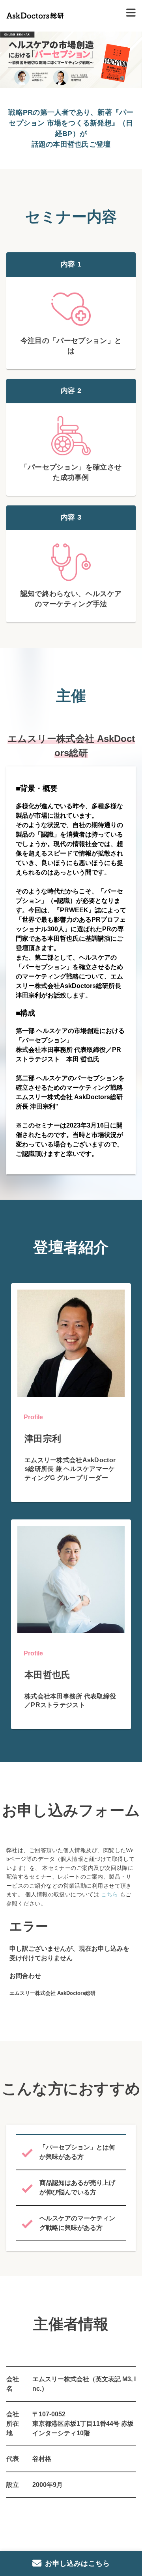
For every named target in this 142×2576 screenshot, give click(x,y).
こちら (109, 1895)
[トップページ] (35, 12)
